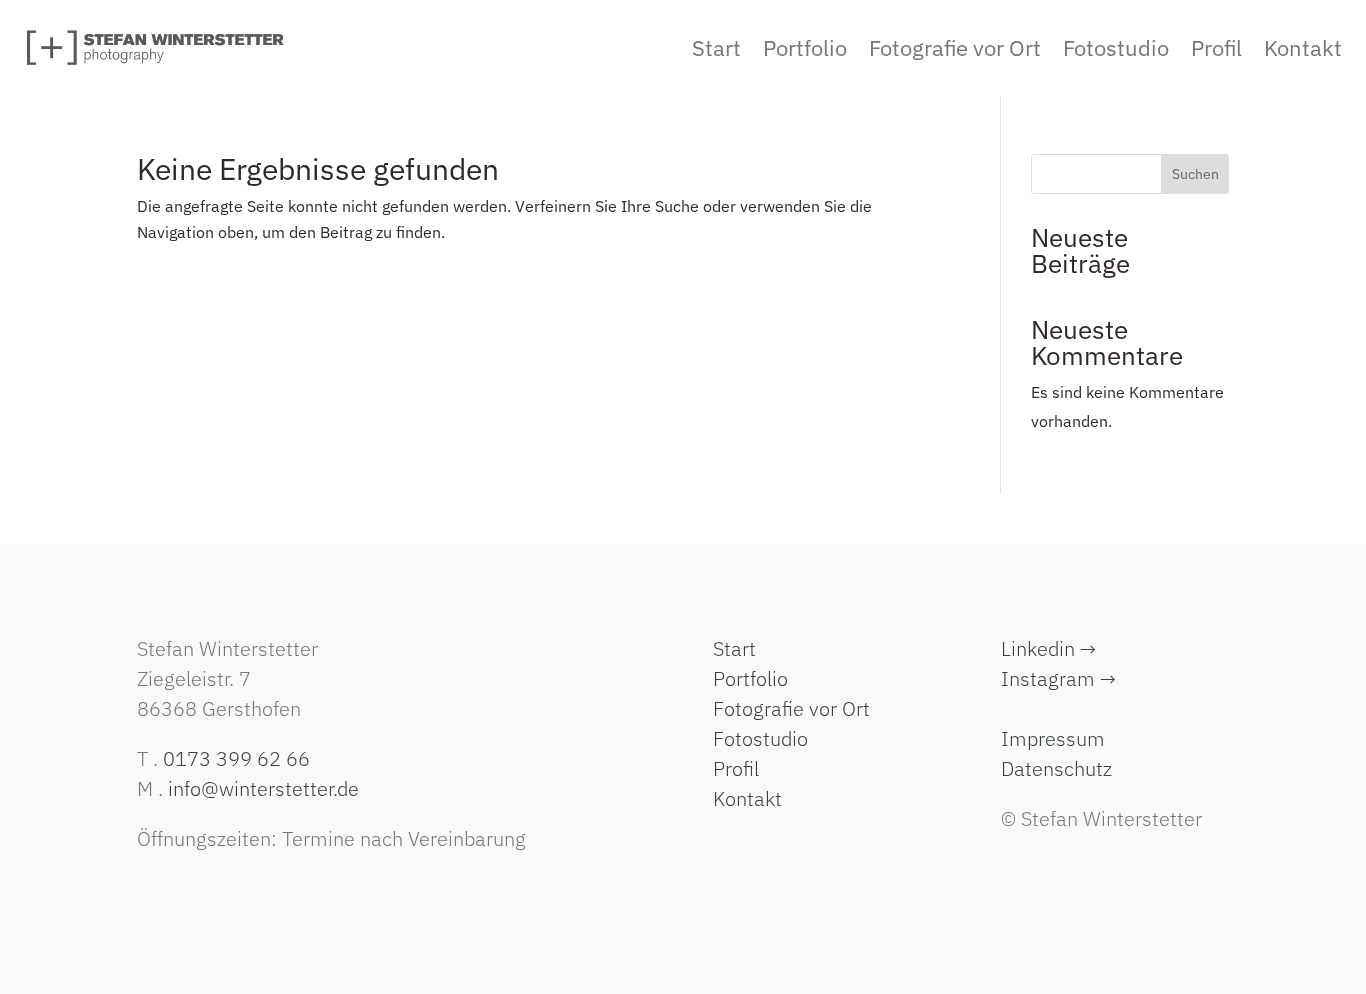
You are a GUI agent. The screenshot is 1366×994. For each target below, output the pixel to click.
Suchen (1195, 174)
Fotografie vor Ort (791, 708)
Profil (736, 768)
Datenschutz (1056, 768)
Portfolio (750, 678)
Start (734, 648)
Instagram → (1058, 678)
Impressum (1053, 738)
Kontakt (747, 798)
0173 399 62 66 (236, 758)
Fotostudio (760, 738)
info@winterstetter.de (263, 788)
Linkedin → (1048, 648)
